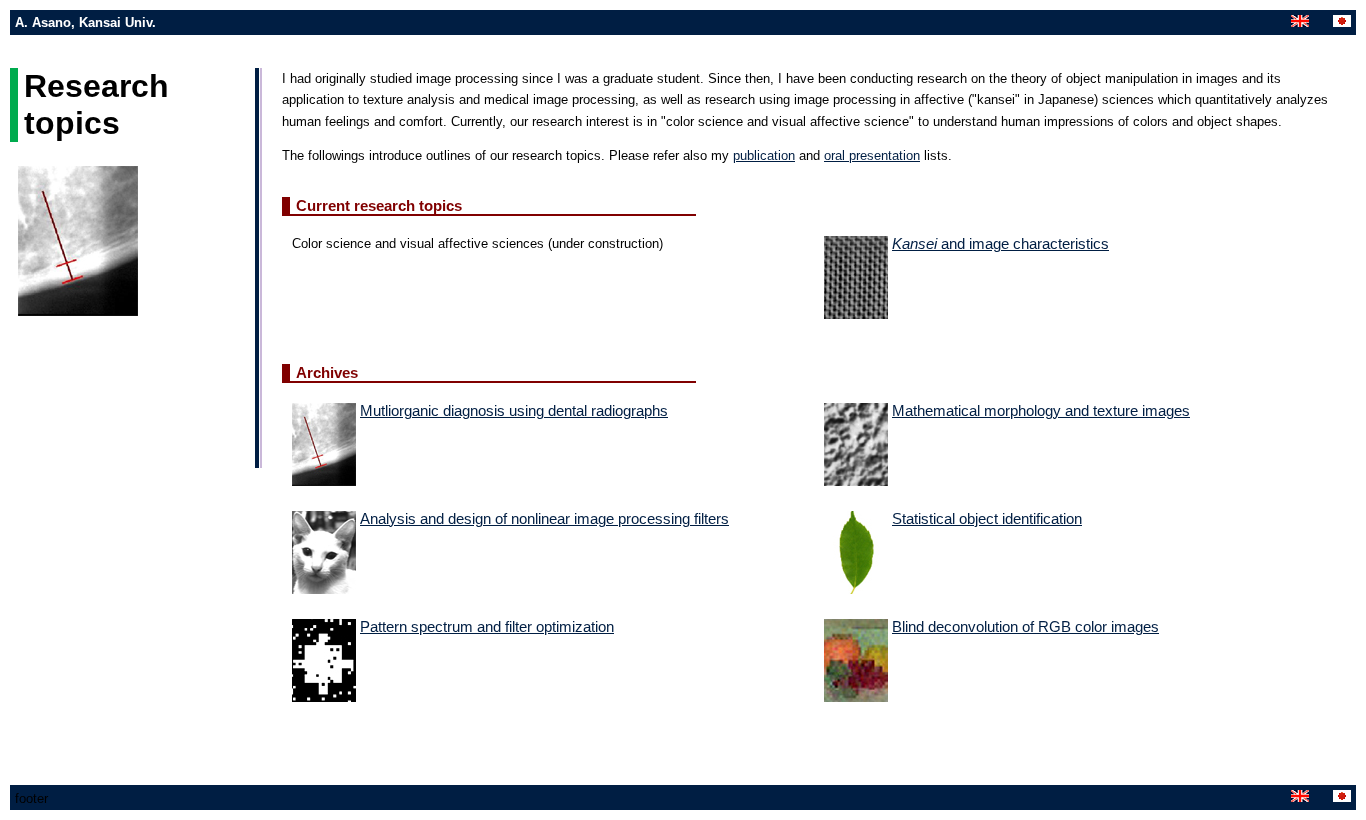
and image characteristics (1000, 244)
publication (764, 155)
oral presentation (872, 155)
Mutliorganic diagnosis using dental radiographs (514, 411)
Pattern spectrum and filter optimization (487, 627)
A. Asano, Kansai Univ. (85, 22)
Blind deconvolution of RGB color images (1025, 627)
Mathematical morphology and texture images (1041, 411)
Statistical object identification (987, 519)
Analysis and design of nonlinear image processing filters (544, 519)
